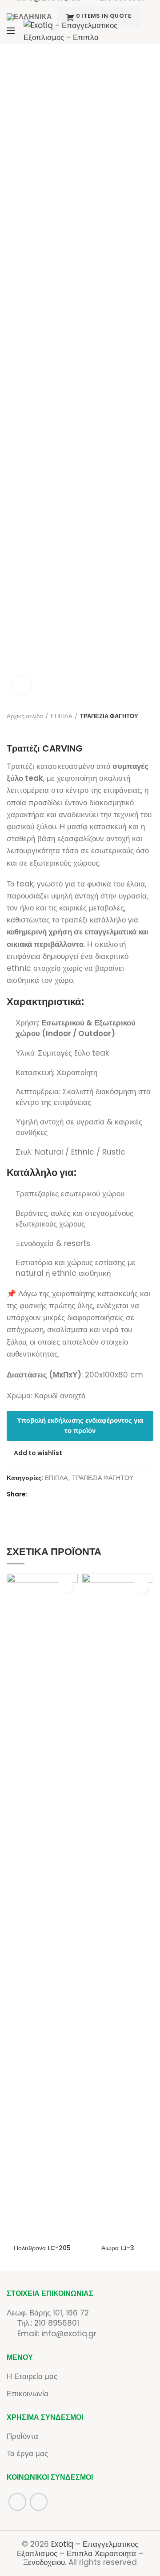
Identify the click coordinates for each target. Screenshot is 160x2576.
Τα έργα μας (27, 2453)
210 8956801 (57, 2323)
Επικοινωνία (28, 2394)
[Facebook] (146, 23)
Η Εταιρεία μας (32, 2376)
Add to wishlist (38, 1453)
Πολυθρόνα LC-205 (42, 2248)
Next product (29, 730)
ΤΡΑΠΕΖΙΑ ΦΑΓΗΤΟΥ (109, 716)
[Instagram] (146, 38)
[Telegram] (82, 1494)
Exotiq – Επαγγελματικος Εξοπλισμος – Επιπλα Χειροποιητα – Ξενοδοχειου (80, 2553)
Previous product (11, 730)
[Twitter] (48, 1494)
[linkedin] (70, 1494)
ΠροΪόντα (22, 2436)
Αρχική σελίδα (25, 716)
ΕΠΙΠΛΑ (62, 716)
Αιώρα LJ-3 (118, 2248)
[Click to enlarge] (22, 685)
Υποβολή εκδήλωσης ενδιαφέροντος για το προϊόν (80, 1425)
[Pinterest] (59, 1494)
